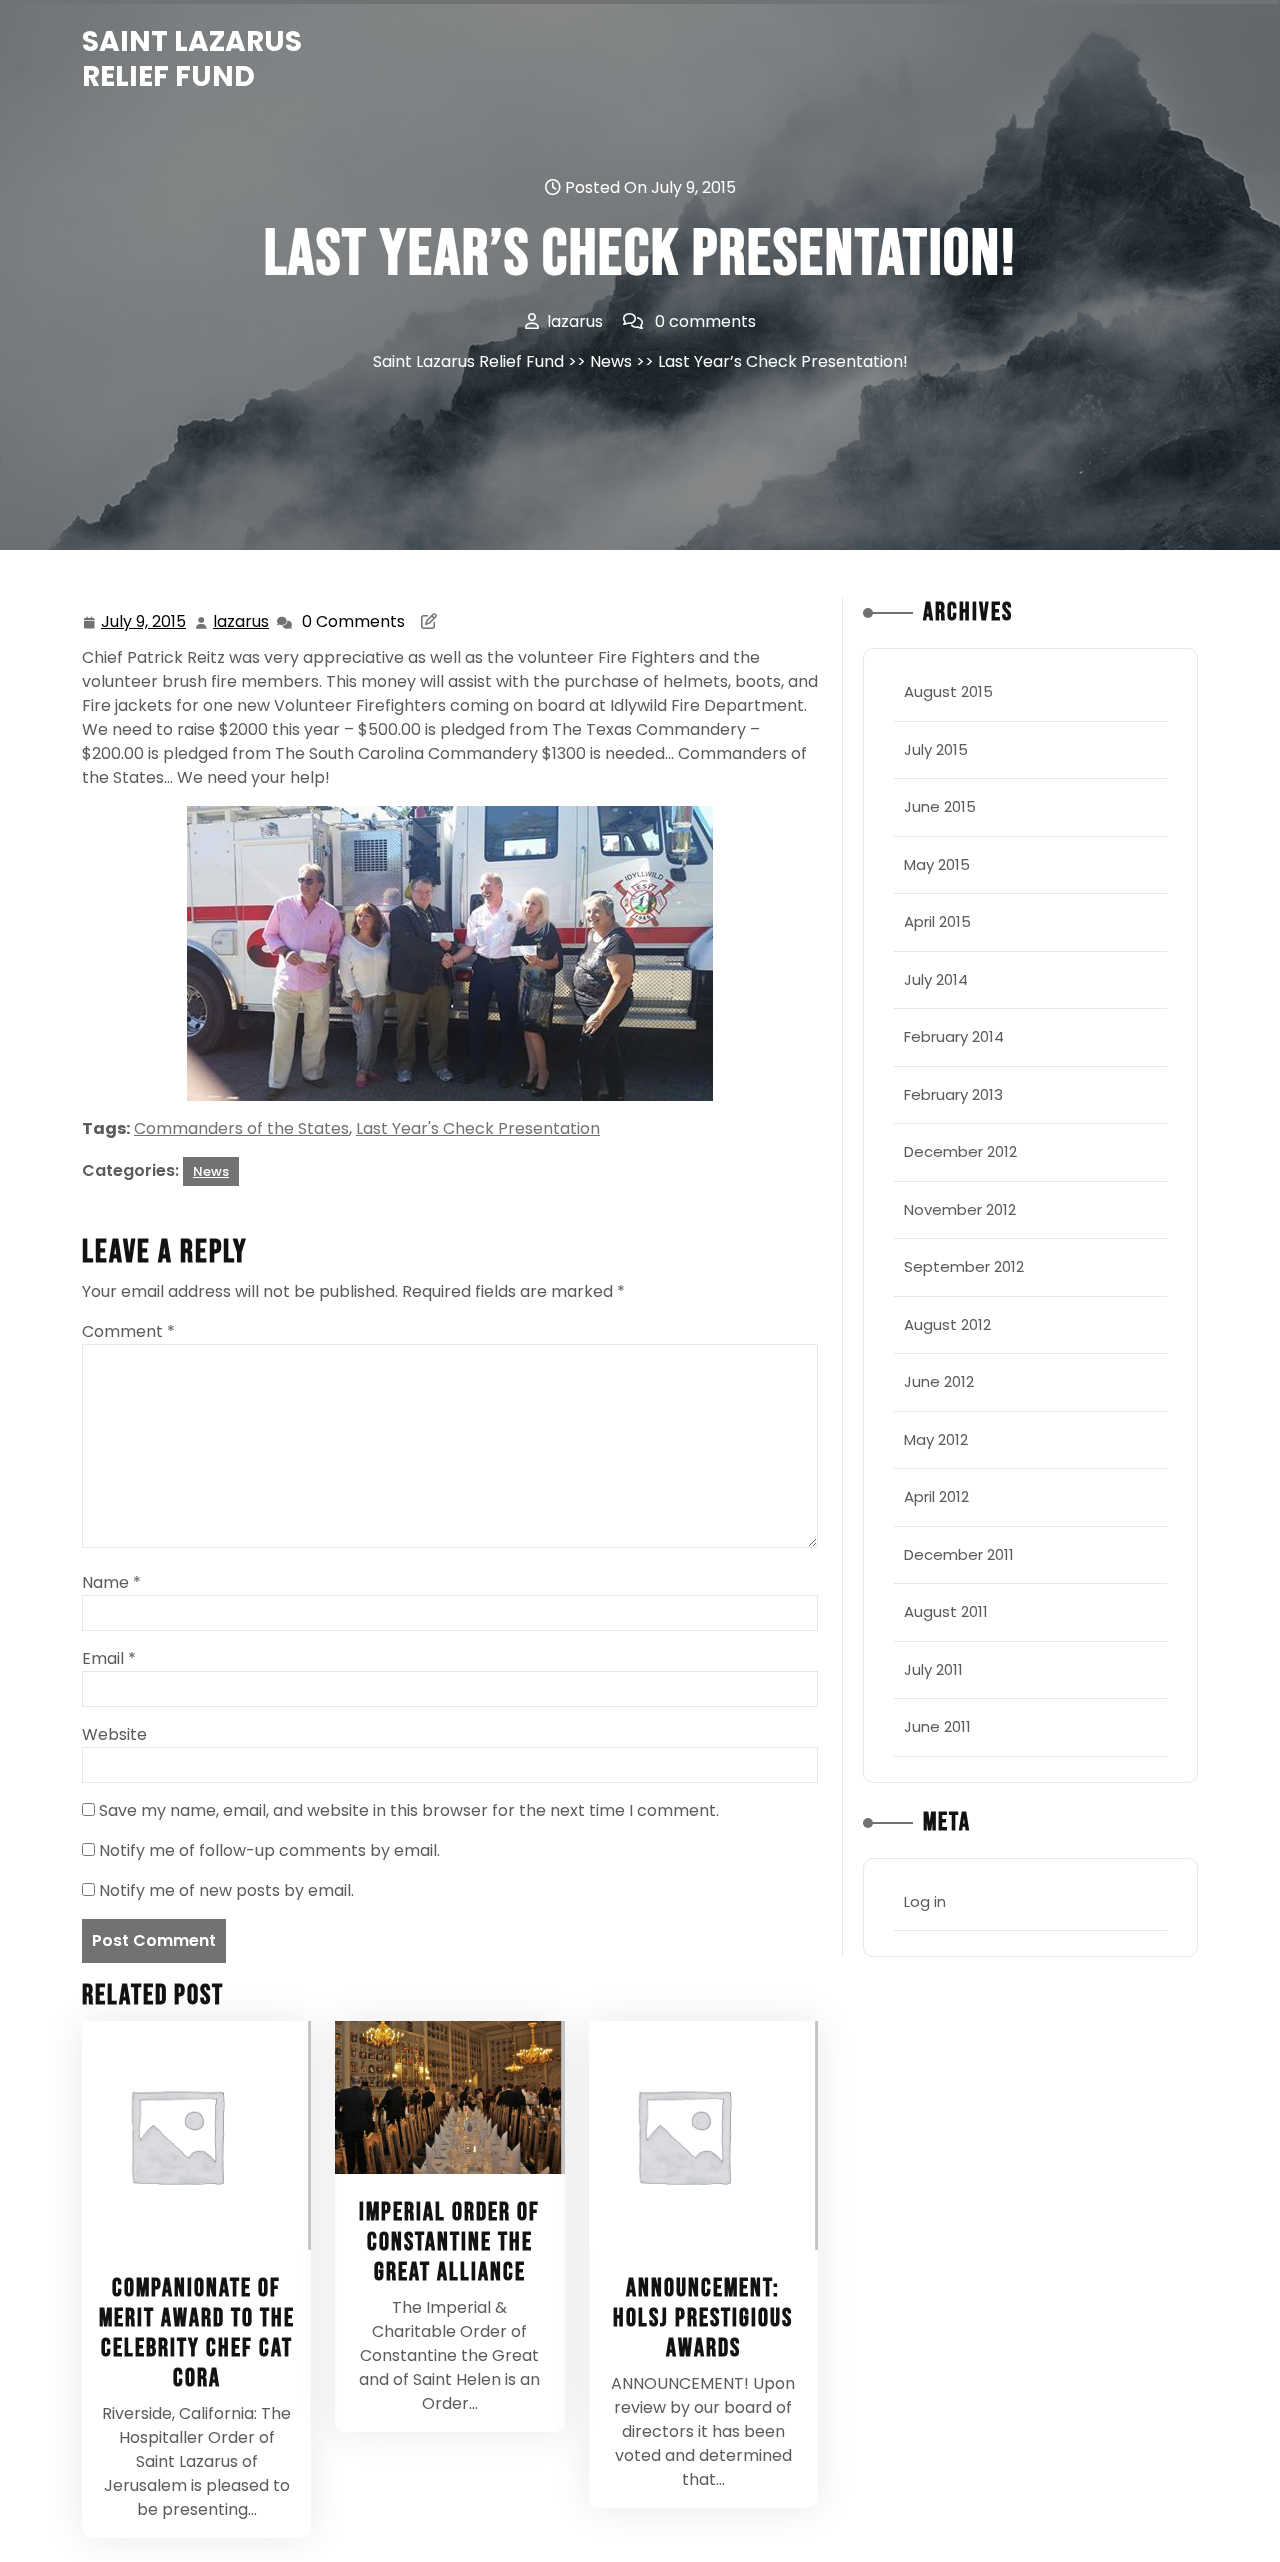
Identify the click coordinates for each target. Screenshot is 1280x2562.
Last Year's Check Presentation (478, 1128)
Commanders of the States (241, 1128)
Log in (925, 1901)
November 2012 (960, 1209)
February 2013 (953, 1094)
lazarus (242, 622)
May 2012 (936, 1439)
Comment (128, 1331)
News (611, 361)
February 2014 (954, 1036)
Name (111, 1582)
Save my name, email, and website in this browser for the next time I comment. (409, 1810)
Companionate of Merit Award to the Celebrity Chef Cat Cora (197, 2333)
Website (114, 1734)
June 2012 (939, 1381)
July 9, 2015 (144, 623)
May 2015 (937, 864)
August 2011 (946, 1611)
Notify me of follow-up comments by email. (269, 1850)
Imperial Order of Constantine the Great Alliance (449, 2242)
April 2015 (937, 921)
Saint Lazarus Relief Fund (192, 59)
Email (109, 1658)
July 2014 (936, 979)
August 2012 (947, 1324)
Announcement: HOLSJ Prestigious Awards (703, 2318)
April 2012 (936, 1496)
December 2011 (959, 1554)
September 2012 (964, 1266)
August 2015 (948, 691)
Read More (188, 2135)
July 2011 (933, 1669)
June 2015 (940, 806)
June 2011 (937, 1726)
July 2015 (936, 749)
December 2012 (960, 1151)
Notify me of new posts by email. (226, 1890)
